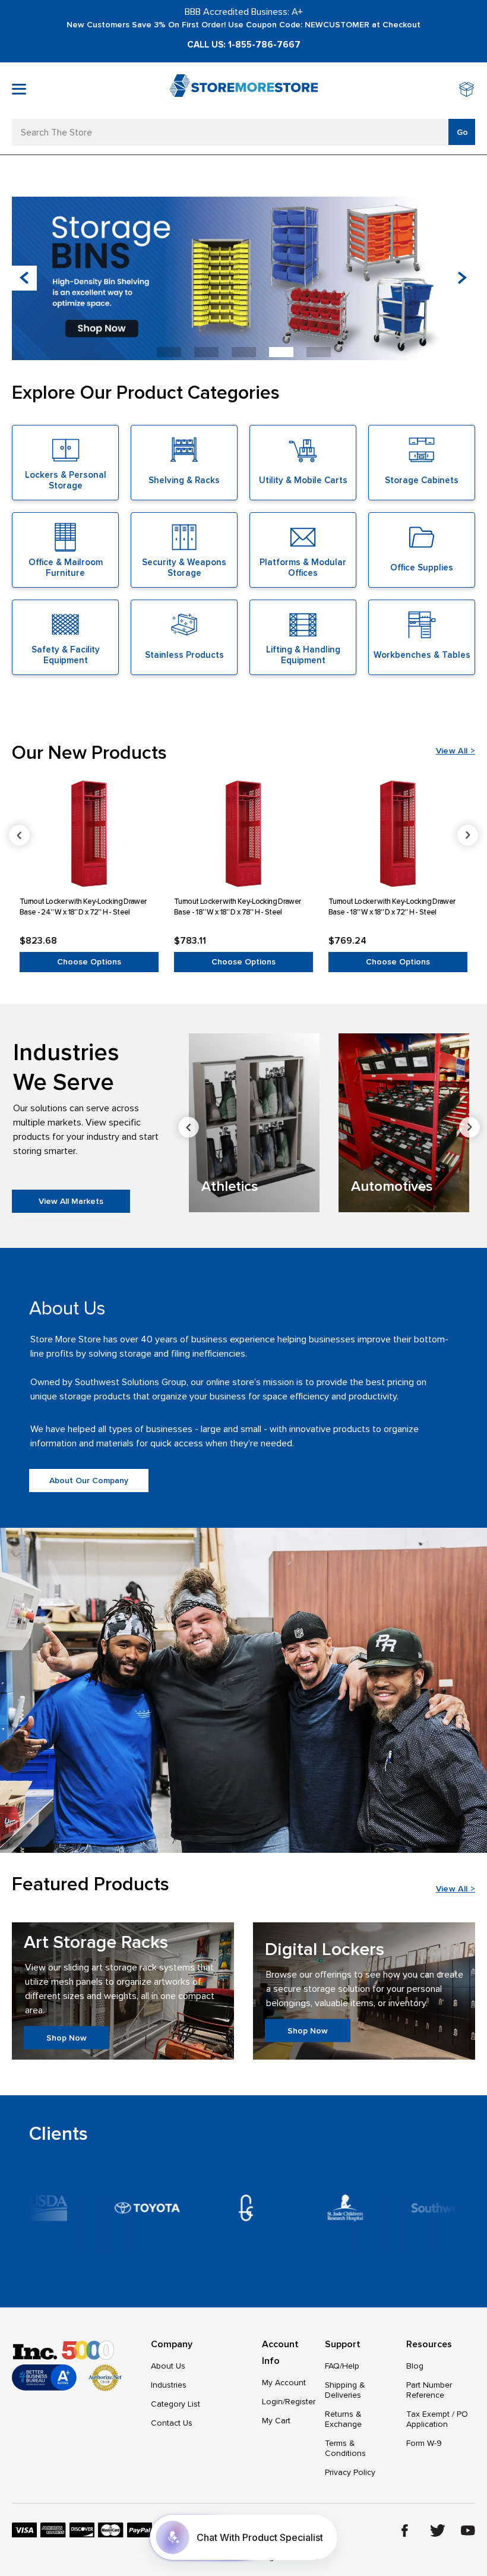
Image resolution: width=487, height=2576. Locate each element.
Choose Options (89, 962)
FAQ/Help (342, 2366)
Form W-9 (424, 2443)
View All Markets (71, 1201)
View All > (456, 751)
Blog (415, 2366)
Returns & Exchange (343, 2419)
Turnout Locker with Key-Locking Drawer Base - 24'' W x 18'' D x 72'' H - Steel (83, 907)
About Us (168, 2366)
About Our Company (89, 1481)
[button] (463, 278)
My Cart (276, 2421)
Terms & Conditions (345, 2448)
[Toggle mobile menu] (19, 89)
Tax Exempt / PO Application (437, 2419)
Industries (169, 2385)
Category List (175, 2404)
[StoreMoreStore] (243, 91)
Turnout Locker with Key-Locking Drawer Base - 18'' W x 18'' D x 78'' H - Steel (237, 907)
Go (462, 132)
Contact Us (172, 2423)
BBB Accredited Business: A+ (244, 12)
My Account (284, 2383)
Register (300, 2402)
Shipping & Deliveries (345, 2390)
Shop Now (67, 2037)
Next (468, 835)
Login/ (273, 2402)
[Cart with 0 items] (467, 91)
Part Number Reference (429, 2390)
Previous (19, 835)
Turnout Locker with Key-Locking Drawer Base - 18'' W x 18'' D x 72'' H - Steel (392, 907)
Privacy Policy (350, 2472)
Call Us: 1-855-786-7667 (244, 45)
